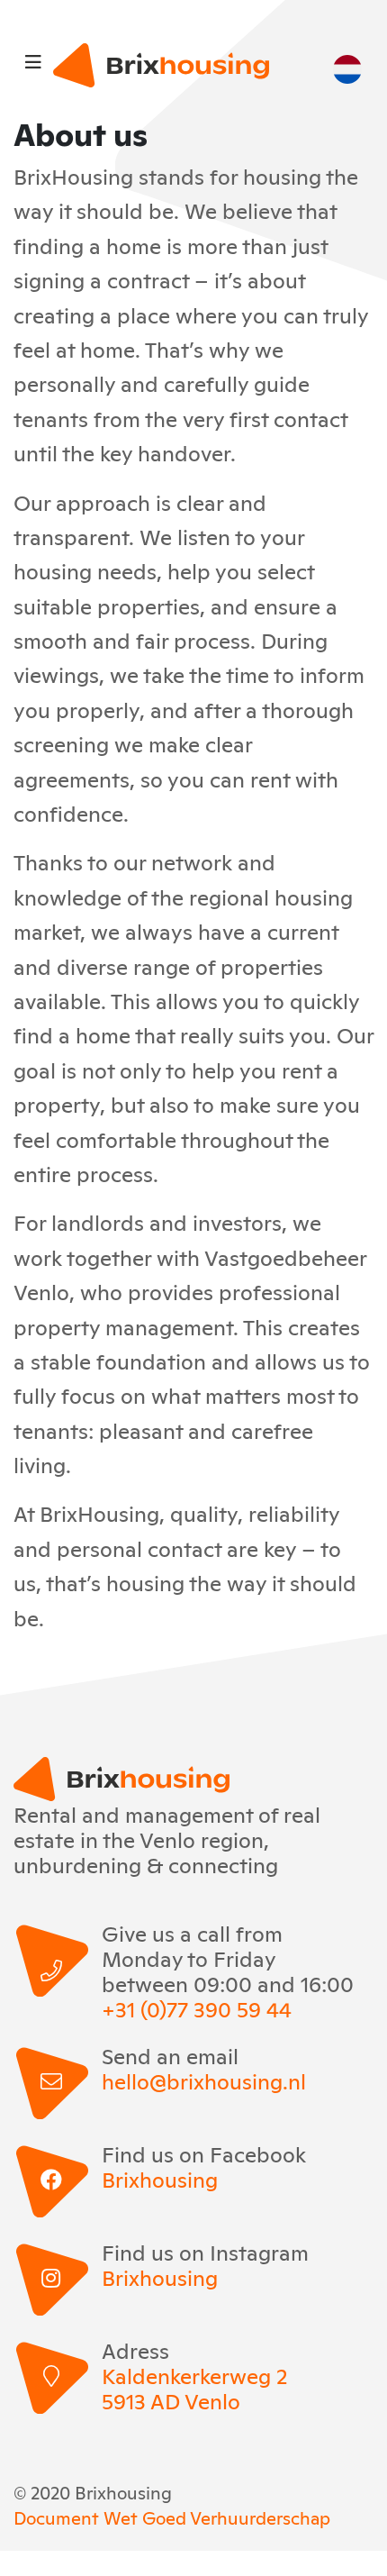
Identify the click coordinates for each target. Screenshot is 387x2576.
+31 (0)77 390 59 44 (197, 2008)
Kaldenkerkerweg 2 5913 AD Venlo (194, 2388)
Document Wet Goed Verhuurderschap (172, 2517)
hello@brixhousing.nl (204, 2080)
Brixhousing (160, 2179)
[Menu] (33, 60)
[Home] (161, 65)
